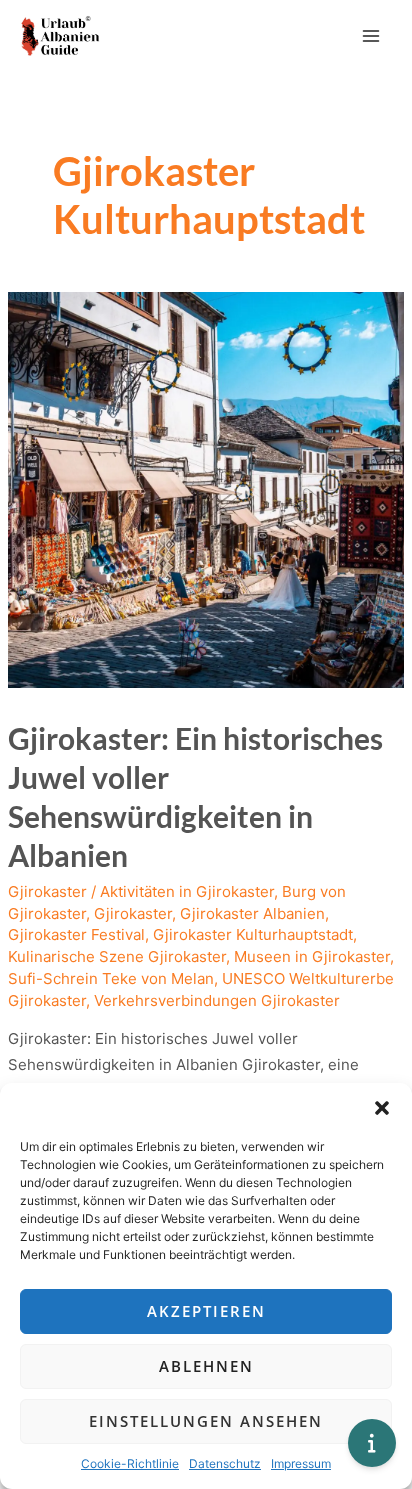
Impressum (301, 1463)
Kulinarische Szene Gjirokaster (117, 956)
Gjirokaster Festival (76, 934)
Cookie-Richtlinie (130, 1463)
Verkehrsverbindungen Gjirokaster (217, 1000)
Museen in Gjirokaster (312, 956)
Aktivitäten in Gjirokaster (187, 891)
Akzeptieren (206, 1311)
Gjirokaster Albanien (252, 913)
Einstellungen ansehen (206, 1421)
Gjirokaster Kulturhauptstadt (253, 934)
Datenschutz (225, 1463)
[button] (382, 1108)
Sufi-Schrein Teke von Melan (111, 978)
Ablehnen (206, 1366)
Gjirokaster (47, 891)
